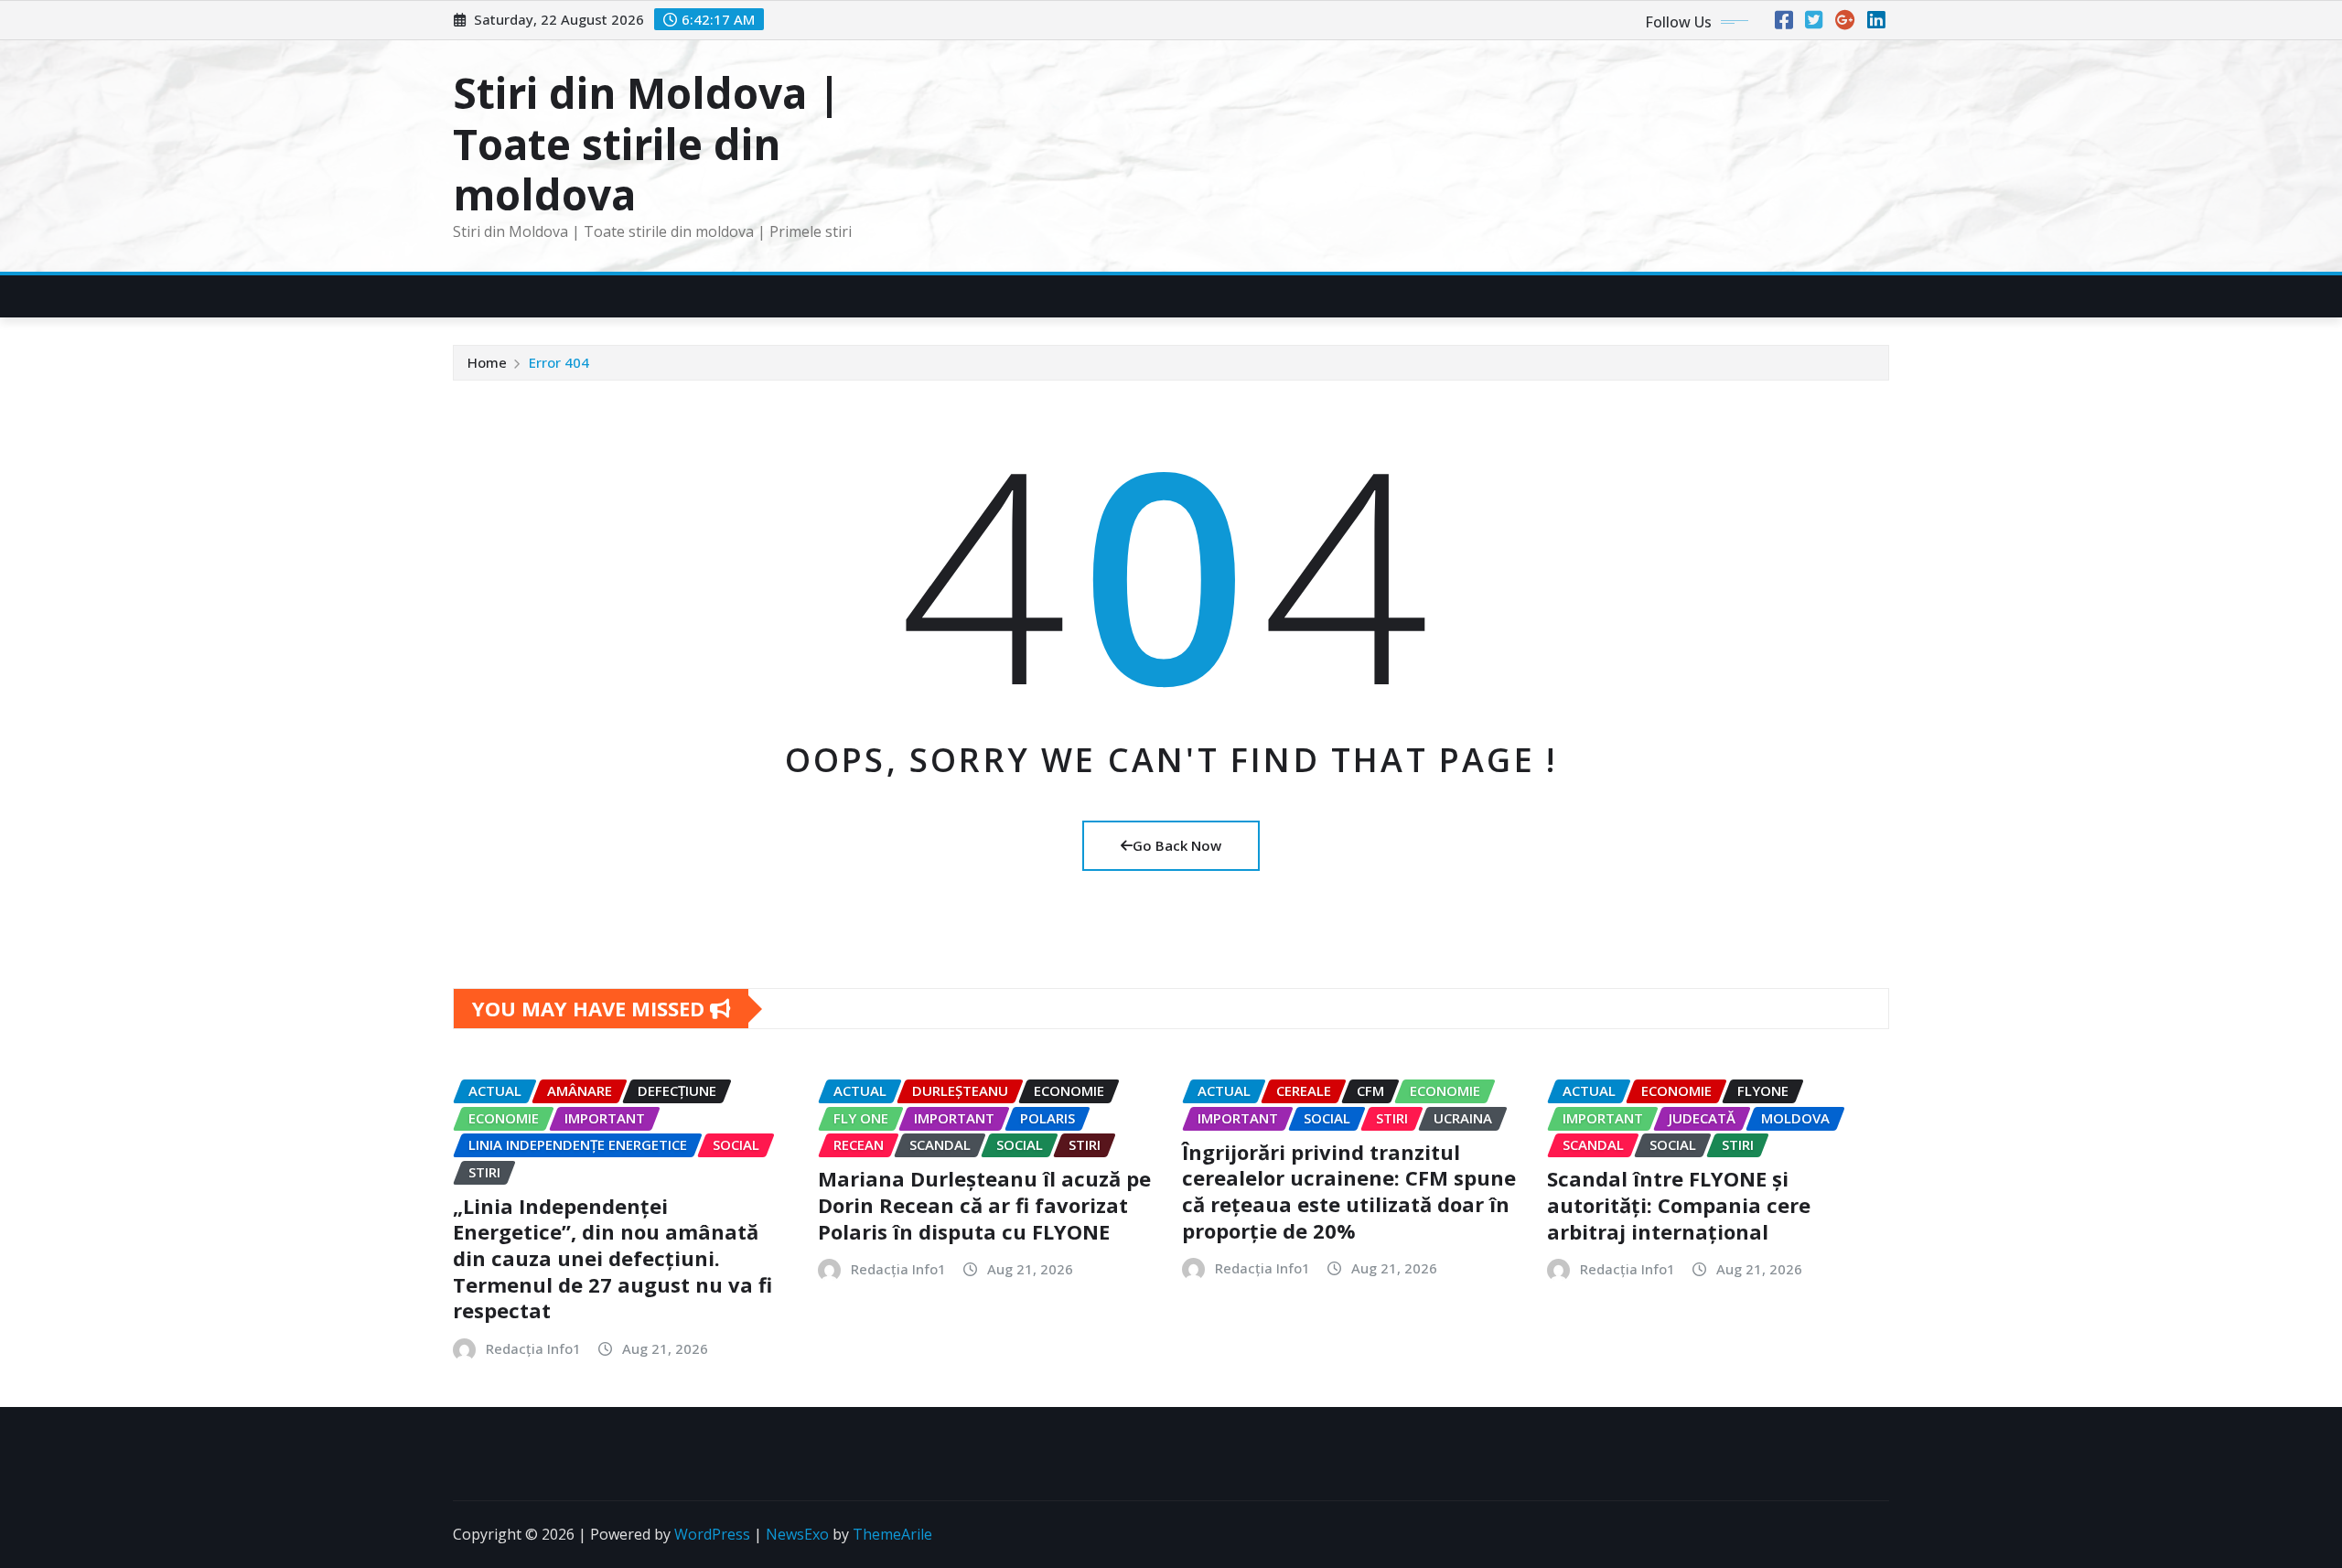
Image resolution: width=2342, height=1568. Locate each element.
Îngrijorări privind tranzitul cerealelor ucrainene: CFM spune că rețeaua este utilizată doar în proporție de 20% (1349, 1191)
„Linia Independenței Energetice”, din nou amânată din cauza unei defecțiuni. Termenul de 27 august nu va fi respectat (612, 1258)
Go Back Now (1177, 845)
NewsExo (797, 1534)
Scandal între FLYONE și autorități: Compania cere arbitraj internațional (1679, 1204)
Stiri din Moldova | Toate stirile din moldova (647, 143)
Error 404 (559, 362)
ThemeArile (892, 1534)
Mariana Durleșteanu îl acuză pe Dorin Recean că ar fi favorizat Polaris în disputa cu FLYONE (984, 1204)
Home (487, 362)
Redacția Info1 (533, 1348)
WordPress (712, 1534)
